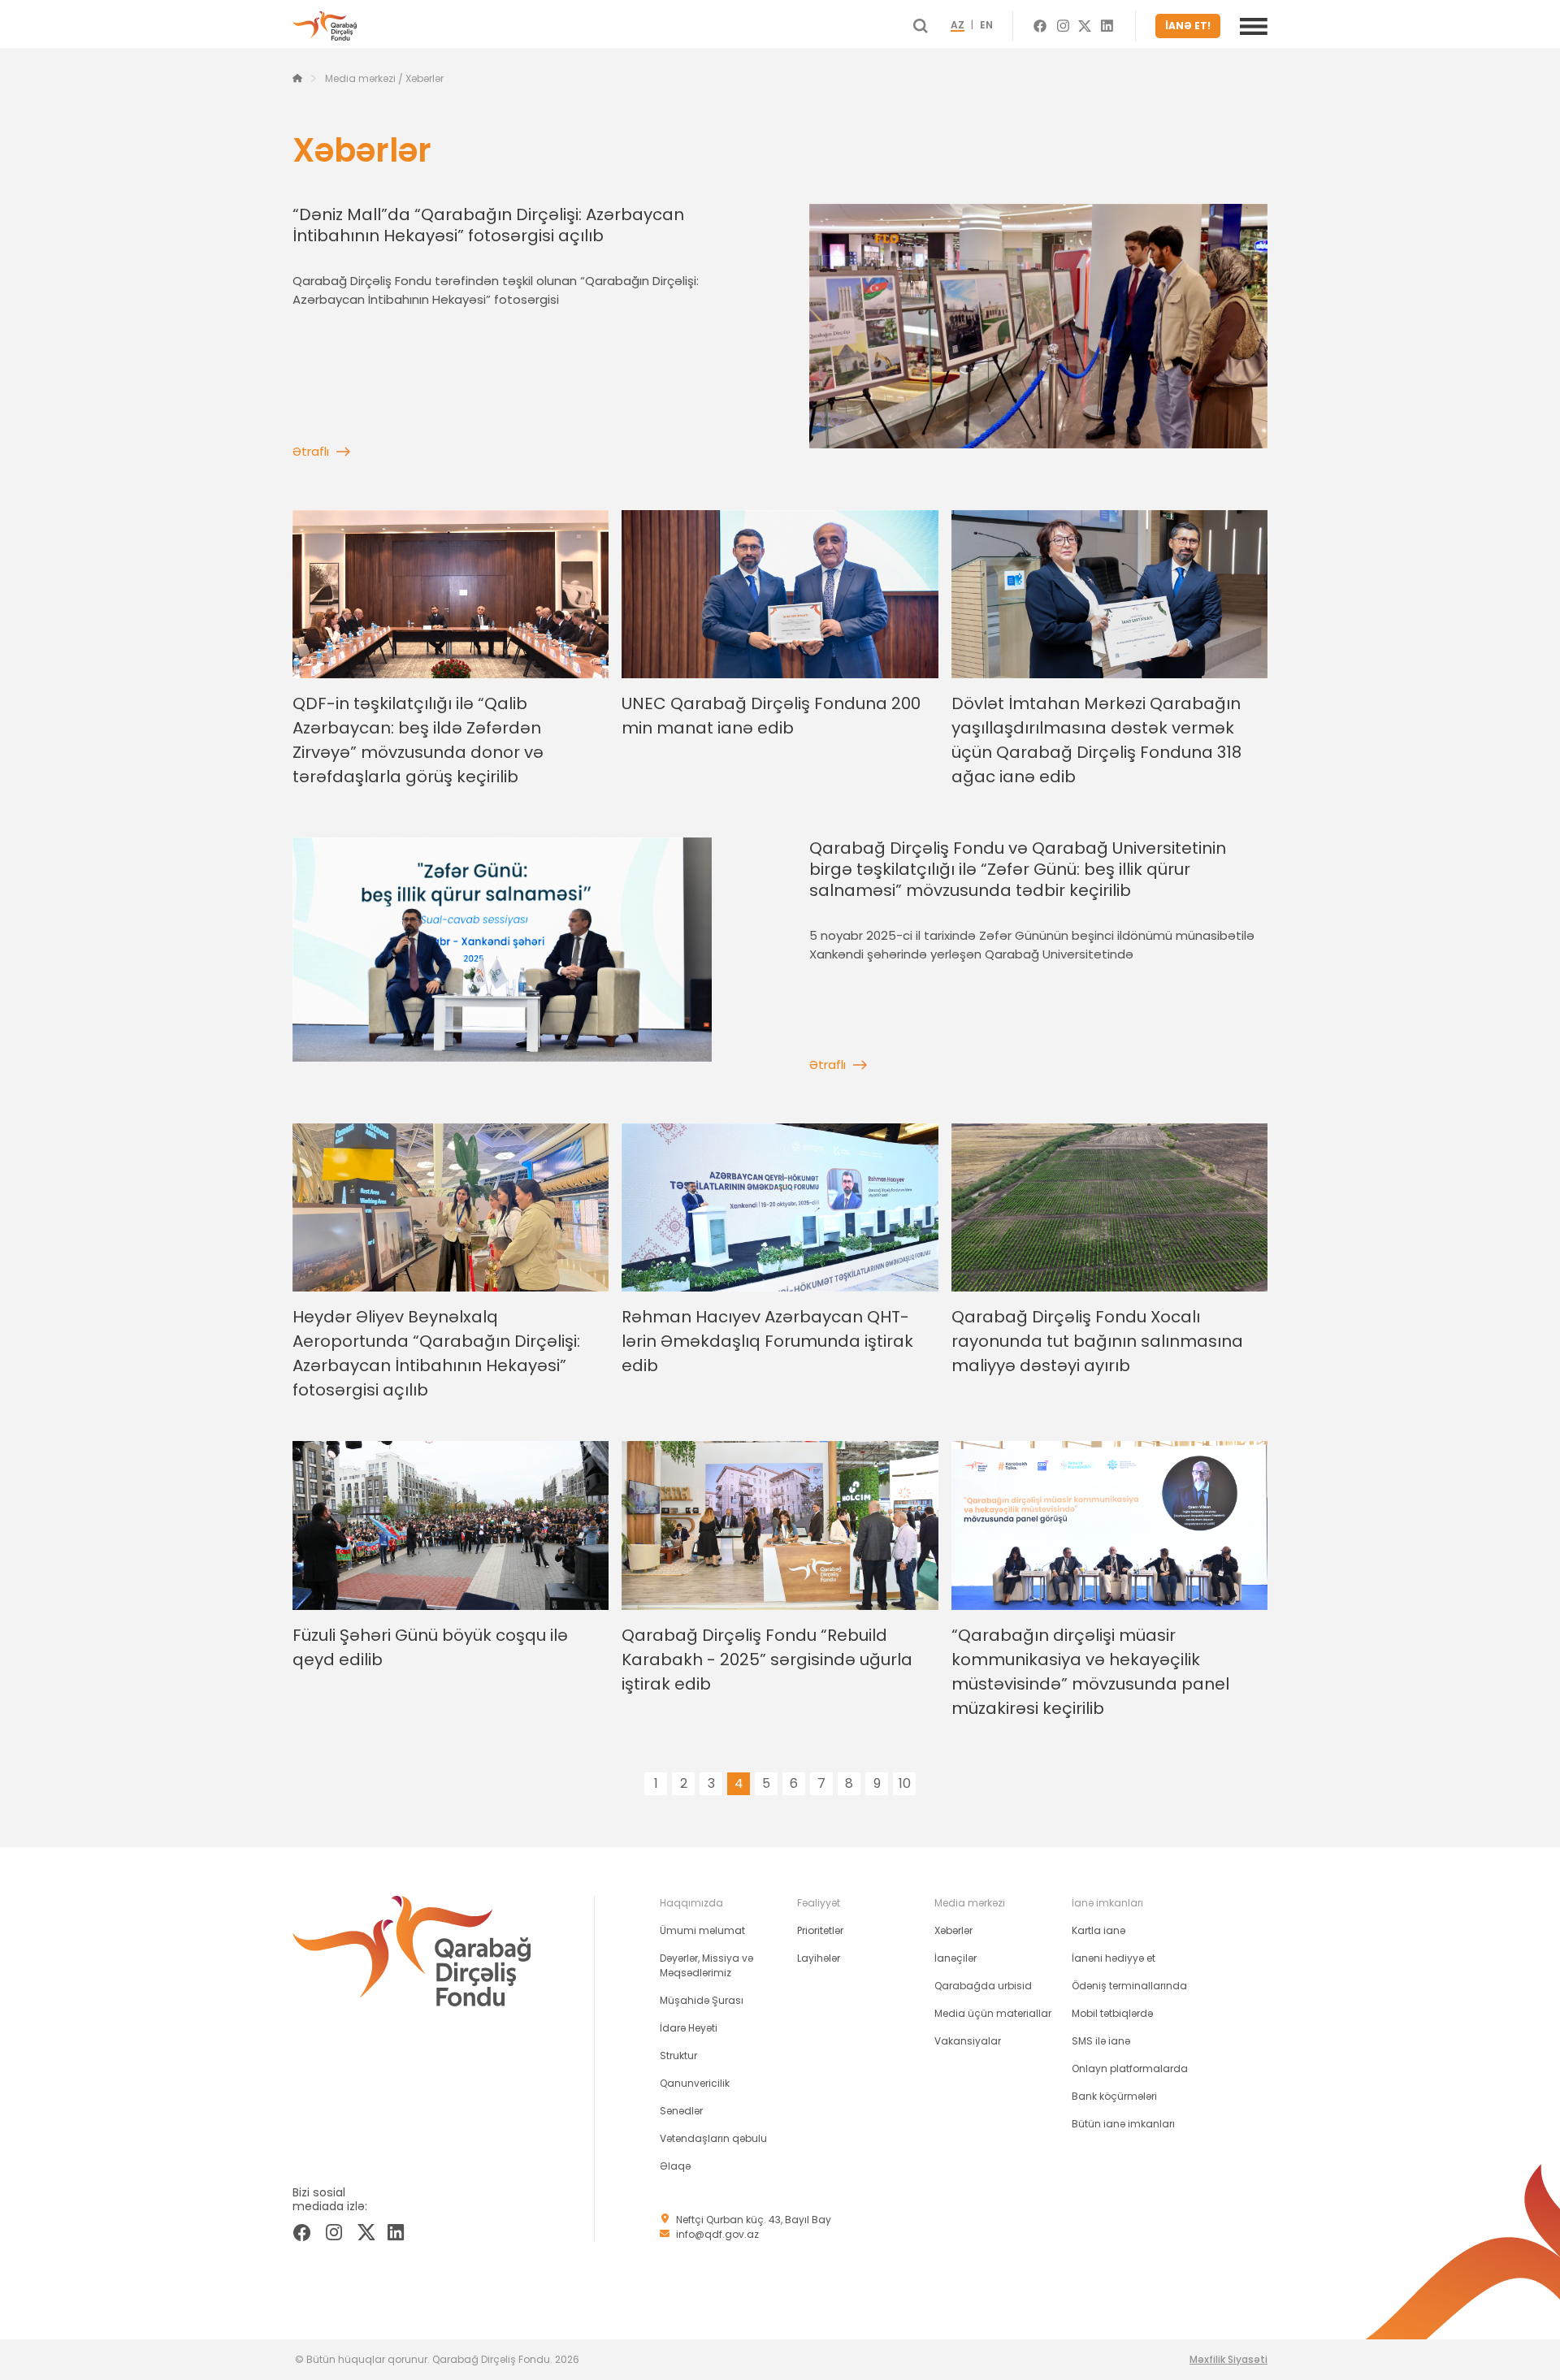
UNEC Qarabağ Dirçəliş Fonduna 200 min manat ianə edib (771, 716)
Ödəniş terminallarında (1129, 1986)
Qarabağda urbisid (983, 1986)
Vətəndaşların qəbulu (713, 2138)
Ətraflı (311, 451)
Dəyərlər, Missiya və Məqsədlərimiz (706, 1965)
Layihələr (819, 1958)
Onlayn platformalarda (1130, 2068)
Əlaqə (675, 2166)
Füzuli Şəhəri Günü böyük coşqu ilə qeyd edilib (430, 1647)
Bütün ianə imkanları (1123, 2124)
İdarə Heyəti (689, 2028)
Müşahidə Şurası (702, 2000)
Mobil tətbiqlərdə (1112, 2013)
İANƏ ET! (1188, 26)
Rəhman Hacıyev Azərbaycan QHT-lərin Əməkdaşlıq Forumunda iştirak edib (767, 1341)
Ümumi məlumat (702, 1930)
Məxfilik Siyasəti (1228, 2359)
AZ (958, 26)
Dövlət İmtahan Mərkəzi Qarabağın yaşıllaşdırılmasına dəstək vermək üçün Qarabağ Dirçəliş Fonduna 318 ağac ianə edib (1096, 740)
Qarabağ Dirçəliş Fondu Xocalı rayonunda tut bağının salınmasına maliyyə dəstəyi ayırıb (1097, 1341)
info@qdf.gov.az (717, 2234)
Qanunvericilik (695, 2083)
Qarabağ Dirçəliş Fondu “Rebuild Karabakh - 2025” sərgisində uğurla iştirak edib (767, 1660)
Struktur (678, 2055)
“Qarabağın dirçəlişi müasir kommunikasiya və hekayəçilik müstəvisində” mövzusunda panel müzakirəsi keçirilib (1090, 1672)
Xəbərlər (953, 1930)
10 (905, 1783)
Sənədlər (681, 2111)
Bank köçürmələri (1114, 2096)
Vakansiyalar (968, 2041)
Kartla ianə (1098, 1930)
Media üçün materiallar (993, 2013)
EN (986, 26)
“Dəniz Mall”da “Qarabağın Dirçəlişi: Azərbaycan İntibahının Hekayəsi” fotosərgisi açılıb (488, 225)
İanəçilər (955, 1958)
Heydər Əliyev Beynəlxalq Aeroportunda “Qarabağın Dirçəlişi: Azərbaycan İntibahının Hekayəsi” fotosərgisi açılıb (436, 1353)
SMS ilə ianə (1101, 2041)
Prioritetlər (820, 1930)
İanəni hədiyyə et (1114, 1958)
